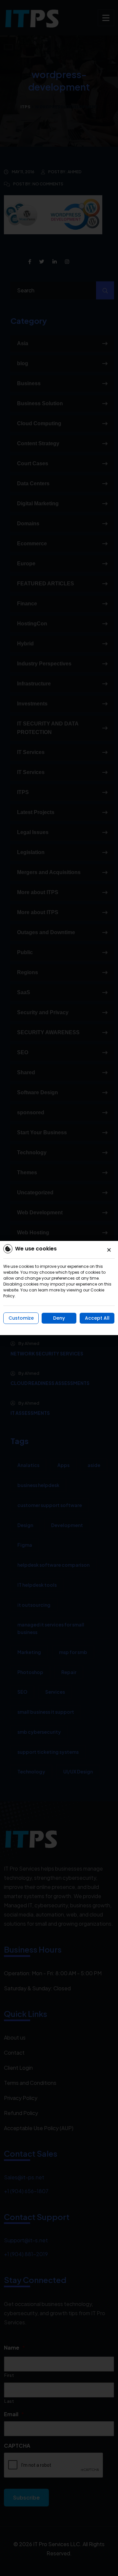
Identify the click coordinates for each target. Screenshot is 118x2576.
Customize (21, 1318)
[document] (59, 1288)
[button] (109, 1250)
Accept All (97, 1318)
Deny (59, 1318)
